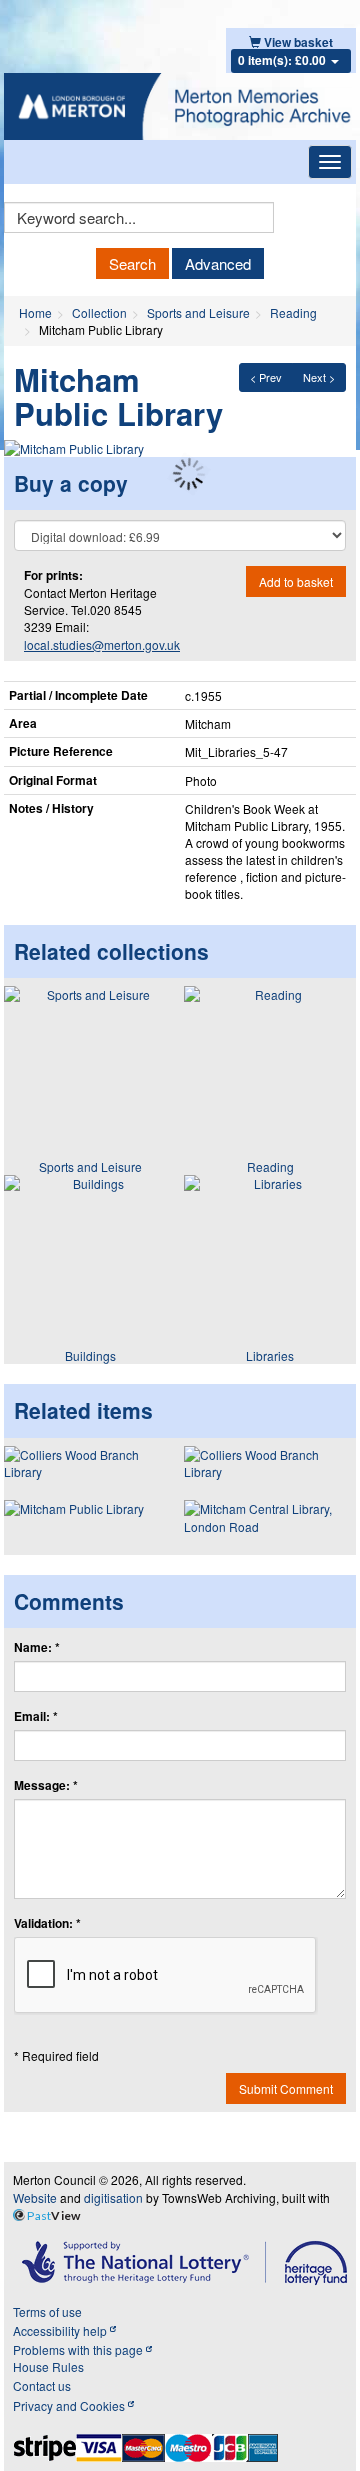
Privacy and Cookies (70, 2405)
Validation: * (47, 1923)
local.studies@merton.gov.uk (102, 644)
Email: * (36, 1716)
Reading (293, 312)
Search (132, 263)
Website (35, 2197)
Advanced (218, 263)
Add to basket (296, 581)
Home (35, 312)
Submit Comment (286, 2088)
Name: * (37, 1647)
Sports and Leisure (198, 312)
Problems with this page (79, 2349)
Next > (319, 377)
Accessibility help (61, 2330)
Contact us (42, 2385)
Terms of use (47, 2311)
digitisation (113, 2197)
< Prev (266, 377)
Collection (99, 312)
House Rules (48, 2366)
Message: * (46, 1785)
